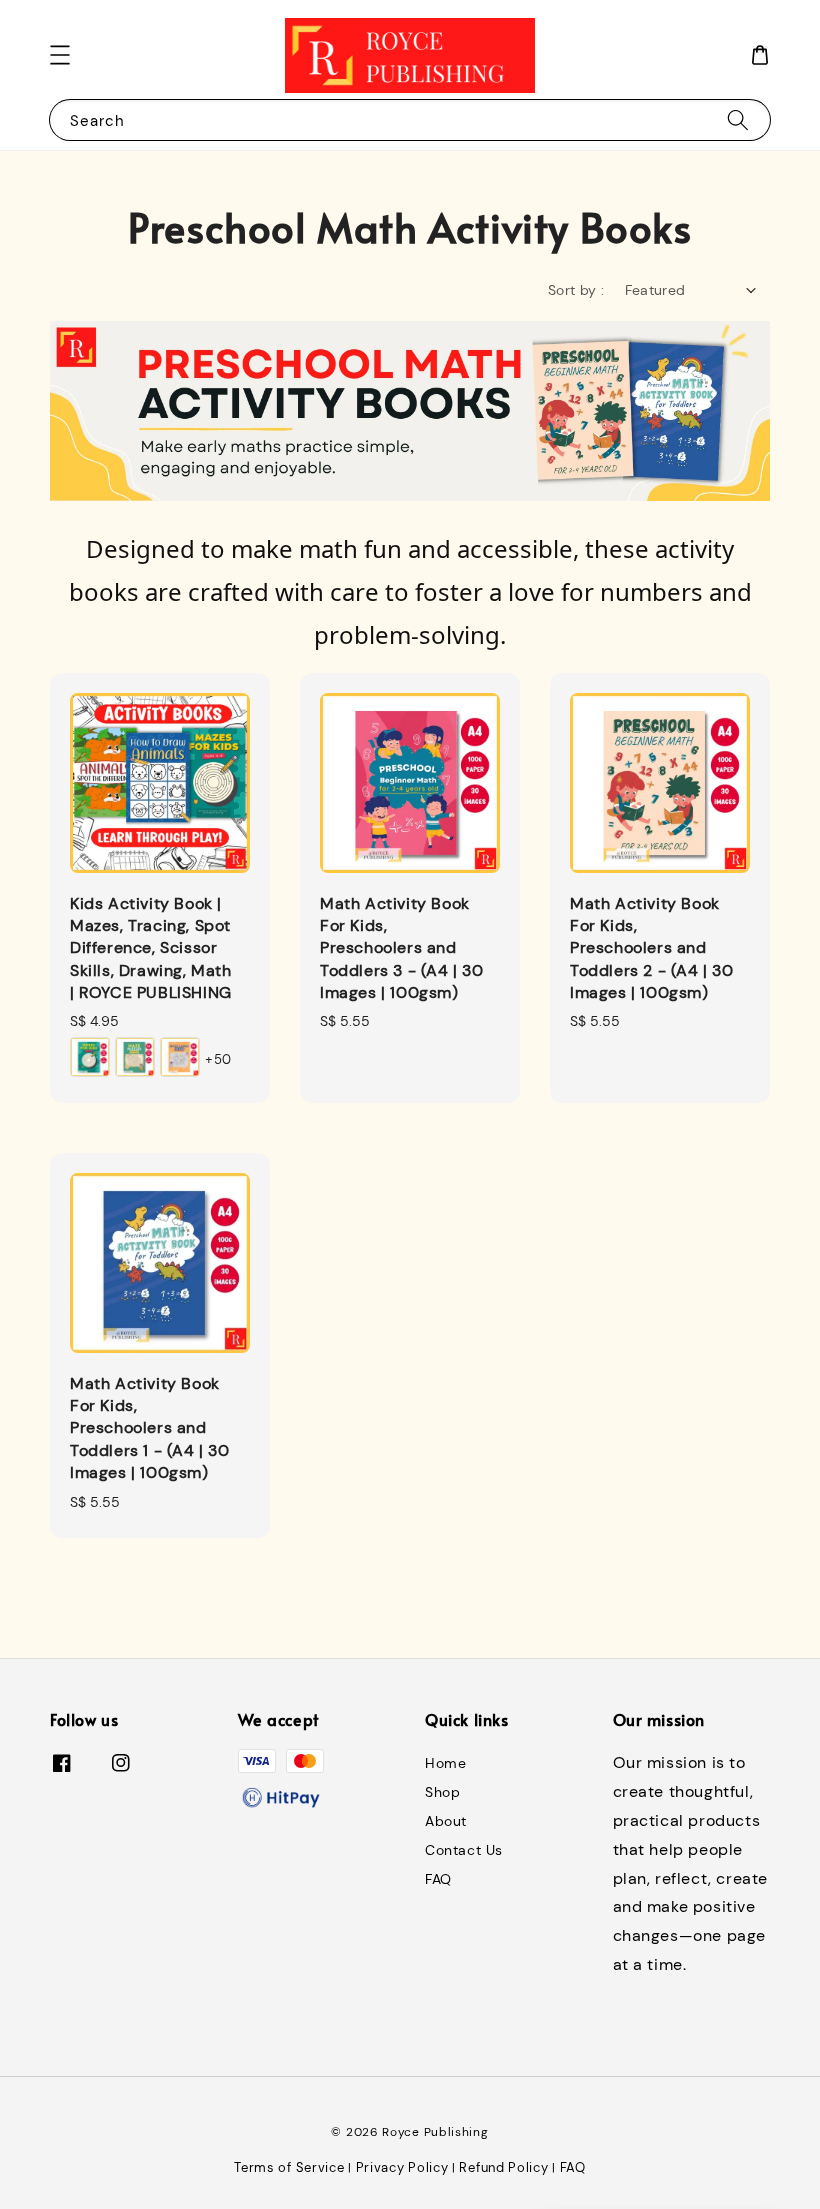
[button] (60, 55)
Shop (442, 1792)
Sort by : (576, 290)
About (446, 1821)
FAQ (438, 1879)
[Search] (738, 119)
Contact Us (464, 1850)
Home (445, 1763)
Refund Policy (503, 2167)
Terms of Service (289, 2167)
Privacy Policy (402, 2167)
